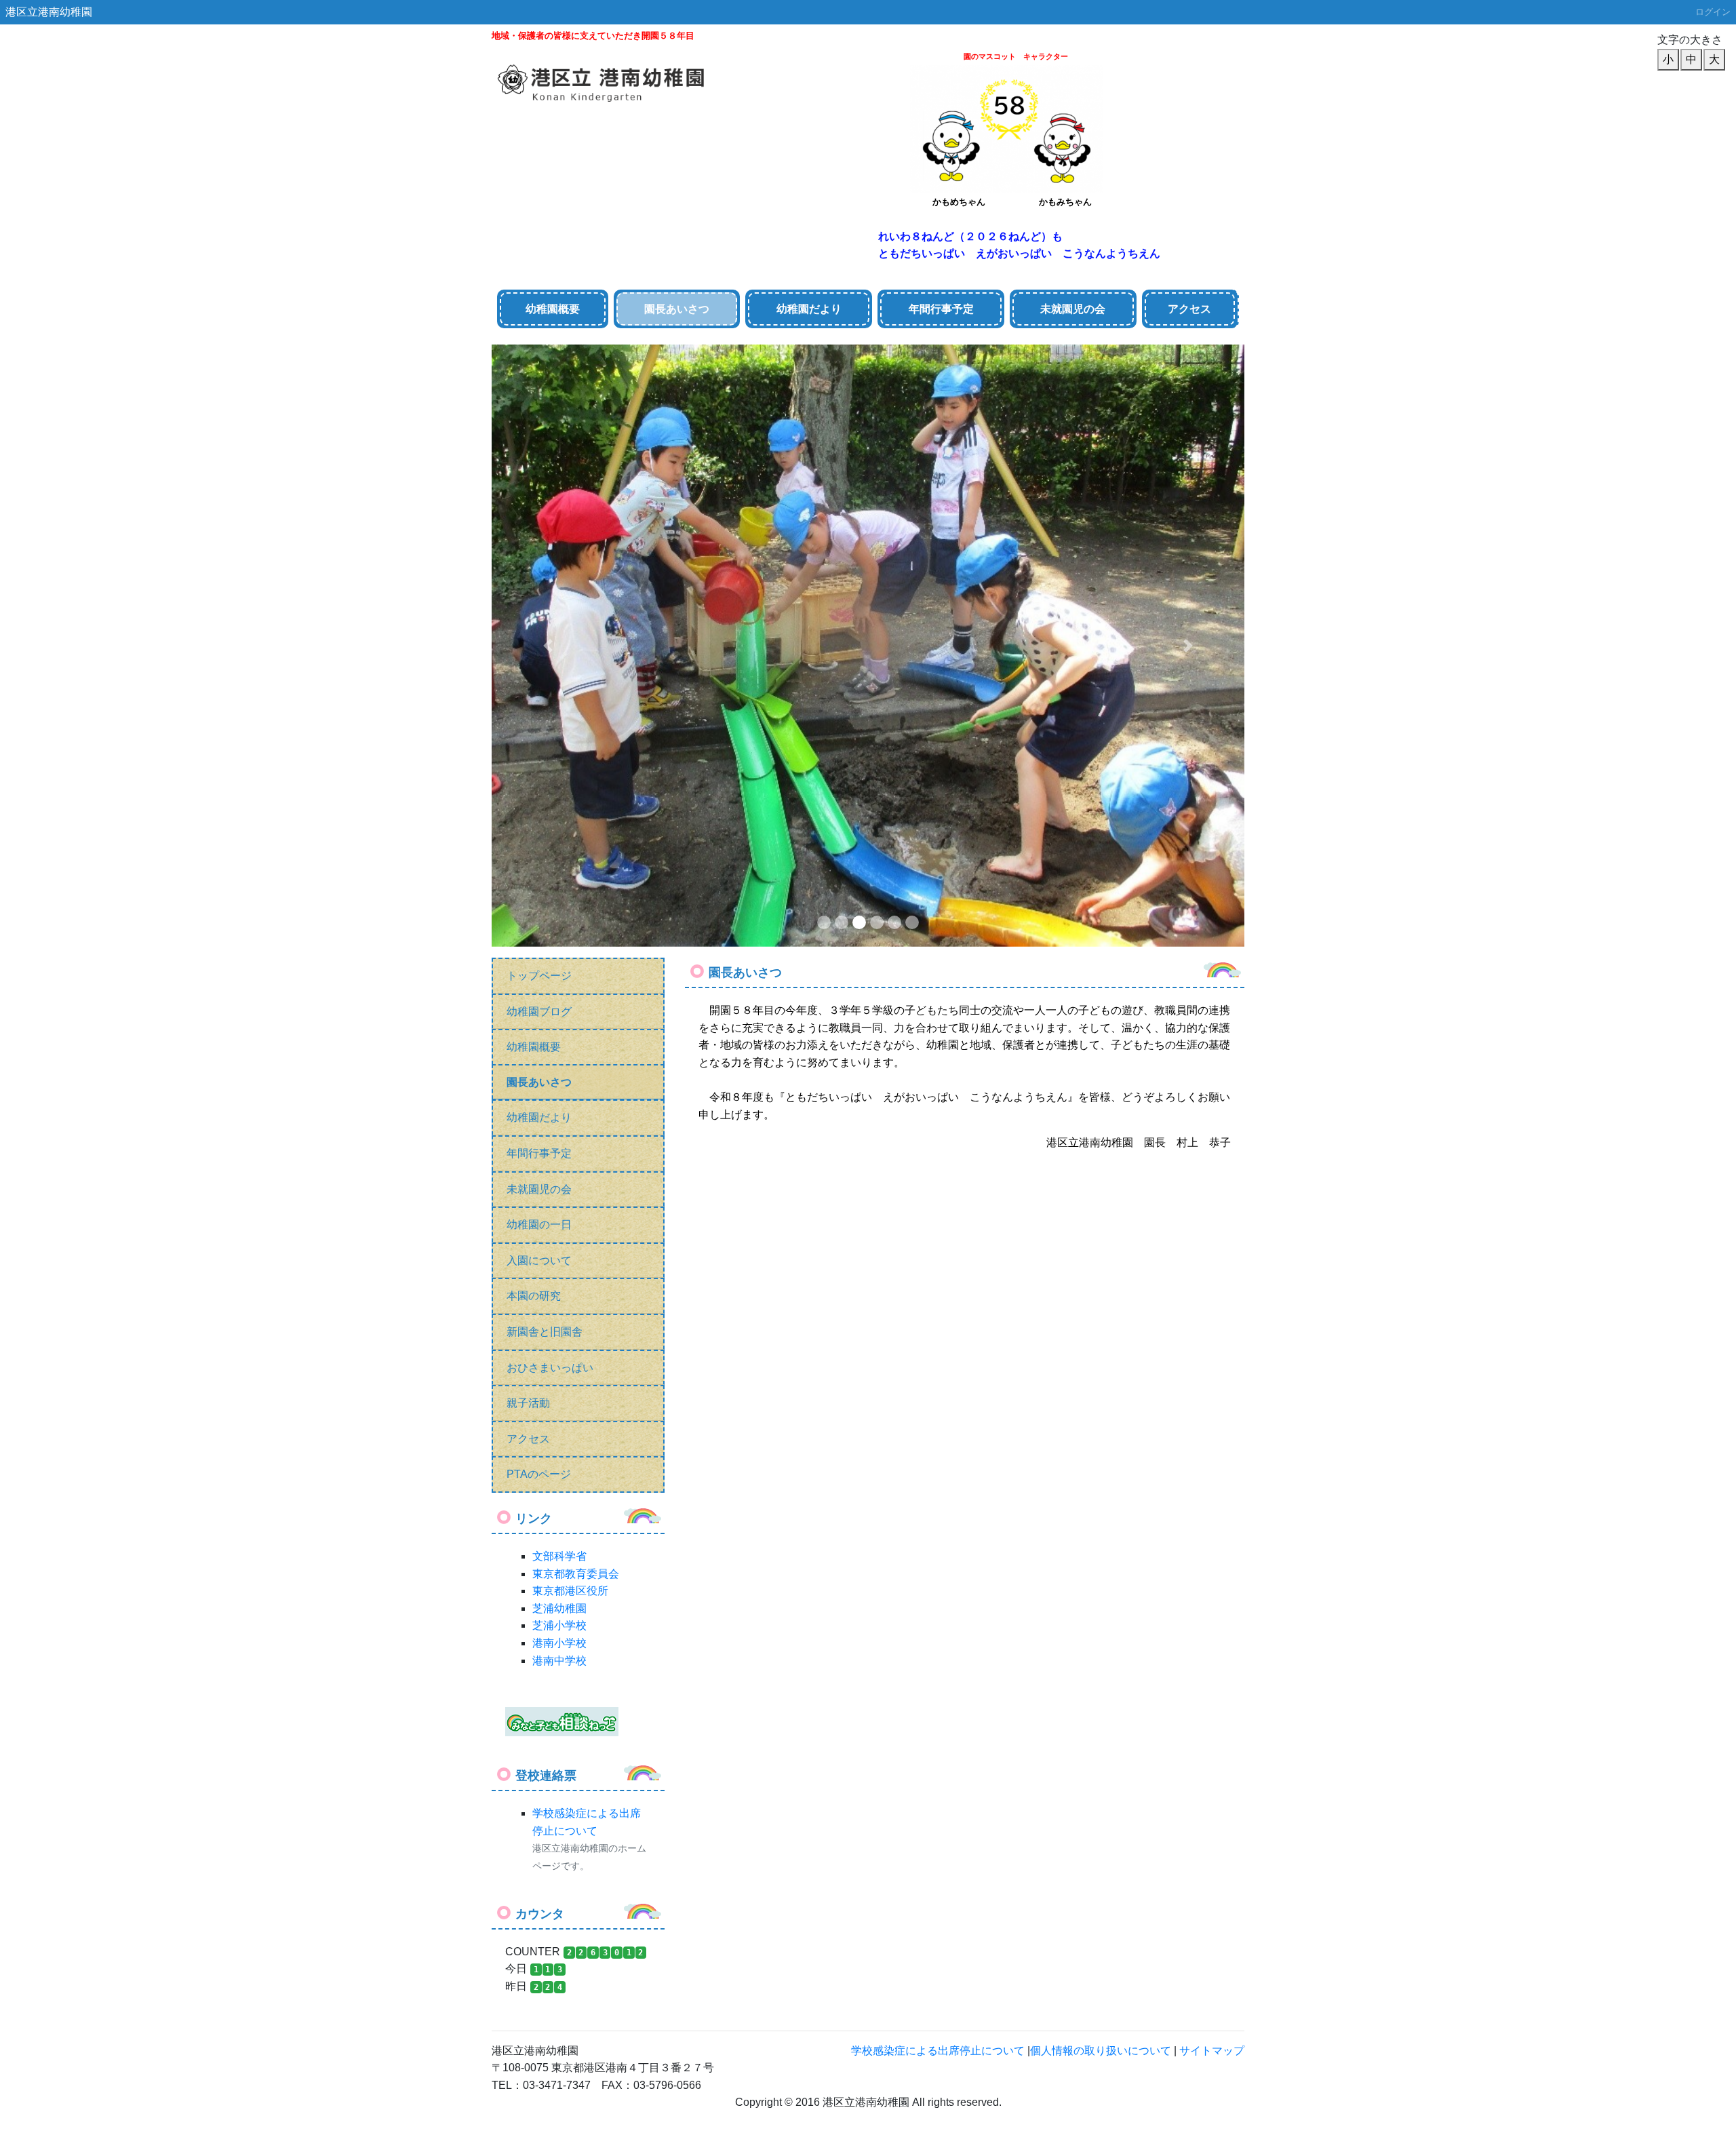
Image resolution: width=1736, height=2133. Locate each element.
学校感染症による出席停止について (938, 1449)
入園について (539, 659)
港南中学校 (559, 1059)
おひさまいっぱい (550, 766)
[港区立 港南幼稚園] (626, 77)
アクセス (1189, 309)
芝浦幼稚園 (559, 1007)
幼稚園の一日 (539, 623)
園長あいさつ (539, 481)
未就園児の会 (539, 588)
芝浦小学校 (559, 1024)
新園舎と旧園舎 (545, 730)
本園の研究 (534, 695)
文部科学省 (559, 955)
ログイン (1713, 12)
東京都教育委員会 (576, 972)
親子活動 (528, 801)
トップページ (539, 374)
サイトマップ (1212, 1449)
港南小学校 (559, 1041)
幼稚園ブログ (539, 410)
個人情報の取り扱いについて (1101, 1449)
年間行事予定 (539, 552)
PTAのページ (539, 873)
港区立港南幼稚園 (49, 12)
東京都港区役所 (570, 989)
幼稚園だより (539, 516)
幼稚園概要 (553, 309)
